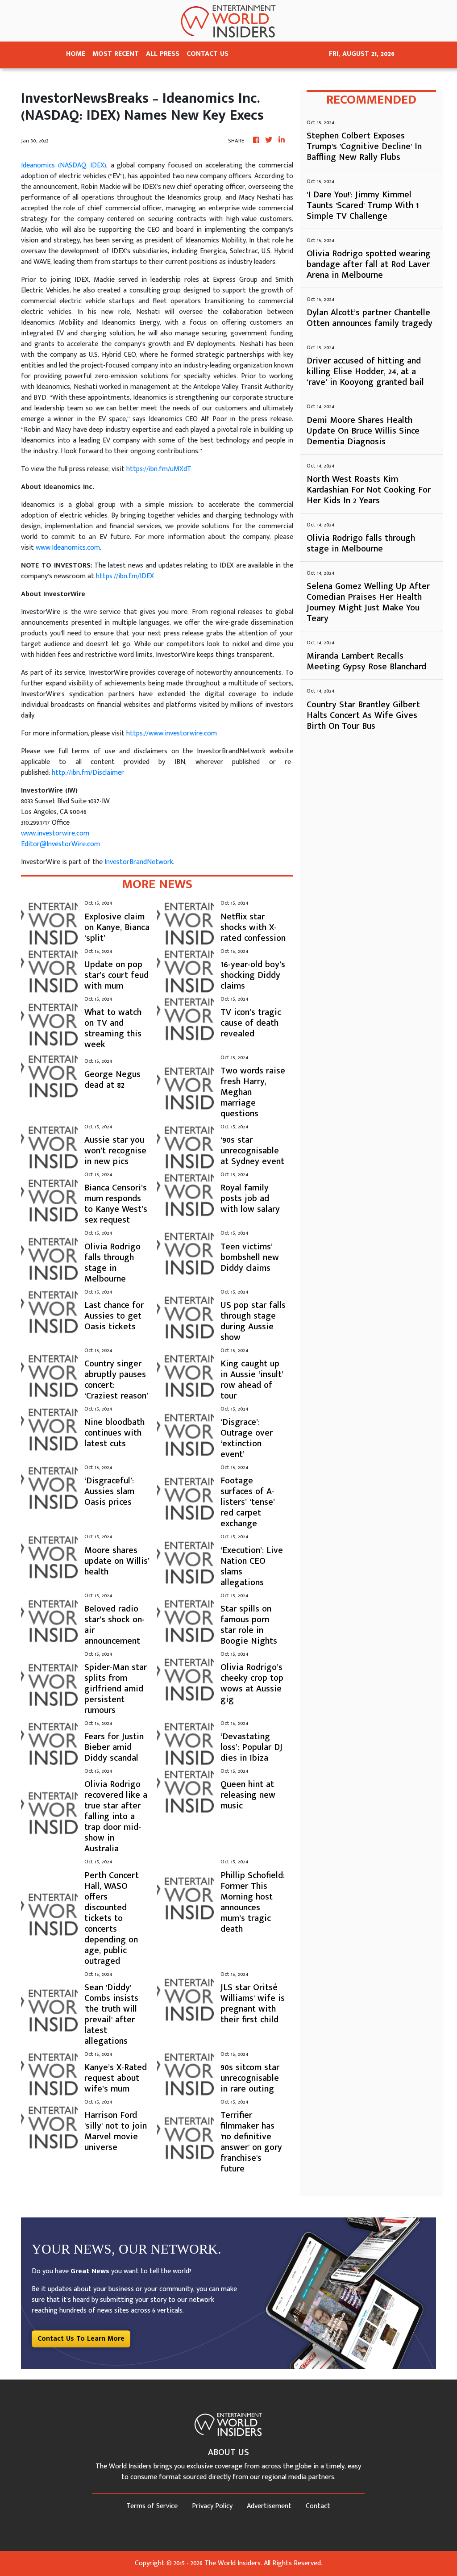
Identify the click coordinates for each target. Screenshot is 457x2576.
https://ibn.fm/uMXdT (159, 469)
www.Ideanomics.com (68, 548)
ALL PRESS (163, 54)
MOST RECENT (116, 54)
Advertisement (269, 2506)
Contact (318, 2506)
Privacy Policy (212, 2506)
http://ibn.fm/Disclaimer (88, 773)
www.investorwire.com (55, 833)
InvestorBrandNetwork (139, 862)
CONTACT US (208, 54)
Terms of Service (152, 2506)
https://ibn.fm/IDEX (125, 576)
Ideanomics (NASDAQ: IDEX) (64, 165)
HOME (76, 54)
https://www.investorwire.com (172, 733)
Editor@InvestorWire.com (60, 844)
